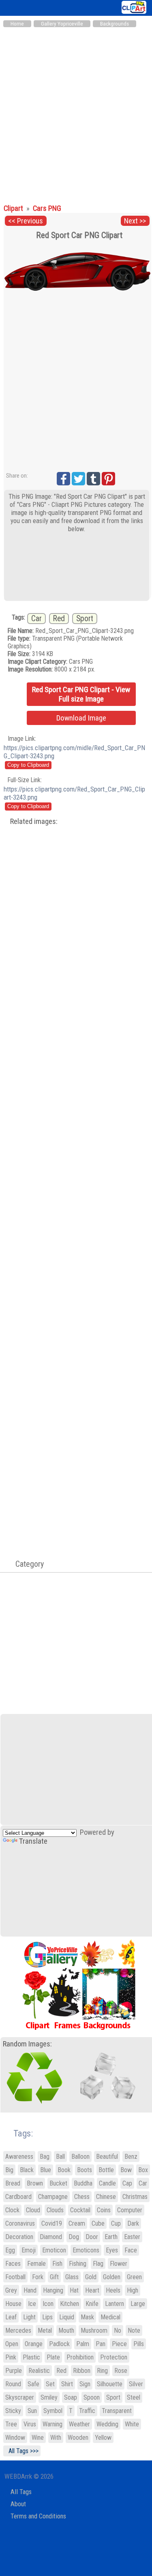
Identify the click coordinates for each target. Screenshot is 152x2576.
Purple (14, 2371)
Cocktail (80, 2210)
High (133, 2290)
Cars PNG (47, 208)
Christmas (135, 2197)
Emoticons (86, 2250)
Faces (13, 2264)
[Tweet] (78, 479)
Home (17, 24)
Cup (116, 2223)
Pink (11, 2357)
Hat (74, 2290)
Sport (85, 619)
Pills (139, 2344)
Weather (79, 2424)
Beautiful (107, 2157)
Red (59, 619)
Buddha (83, 2183)
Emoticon (54, 2250)
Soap (71, 2397)
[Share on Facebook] (63, 479)
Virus (30, 2424)
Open (12, 2344)
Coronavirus (20, 2223)
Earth (111, 2237)
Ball (60, 2157)
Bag (45, 2157)
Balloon (80, 2157)
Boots (85, 2170)
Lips (47, 2317)
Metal (45, 2330)
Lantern (115, 2304)
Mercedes (18, 2330)
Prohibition (80, 2357)
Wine (38, 2438)
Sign (85, 2384)
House (13, 2304)
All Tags (21, 2492)
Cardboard (18, 2197)
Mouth (66, 2330)
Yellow (103, 2438)
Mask (87, 2317)
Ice (32, 2304)
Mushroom (94, 2330)
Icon (48, 2304)
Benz (131, 2157)
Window (15, 2438)
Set (50, 2384)
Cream (77, 2223)
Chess (82, 2197)
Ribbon (82, 2371)
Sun (32, 2411)
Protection (114, 2357)
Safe (33, 2384)
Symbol (53, 2411)
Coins (104, 2210)
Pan (101, 2344)
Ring (102, 2371)
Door (92, 2237)
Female (36, 2264)
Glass (72, 2277)
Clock (12, 2210)
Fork (38, 2277)
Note (134, 2330)
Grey (11, 2290)
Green (134, 2277)
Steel (134, 2397)
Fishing (78, 2264)
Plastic (31, 2357)
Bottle (106, 2170)
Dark (133, 2223)
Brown (35, 2183)
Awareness (19, 2157)
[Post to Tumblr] (93, 479)
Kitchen (70, 2304)
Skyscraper (20, 2397)
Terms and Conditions (38, 2516)
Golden (112, 2277)
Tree (11, 2424)
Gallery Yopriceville (62, 24)
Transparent (117, 2411)
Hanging (53, 2290)
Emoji (29, 2250)
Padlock (59, 2344)
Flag (98, 2264)
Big (9, 2170)
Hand (30, 2290)
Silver (136, 2384)
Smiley (49, 2397)
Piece (119, 2344)
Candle (107, 2183)
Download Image (81, 718)
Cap (127, 2183)
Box (143, 2170)
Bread (13, 2183)
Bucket (58, 2183)
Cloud (33, 2210)
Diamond (51, 2237)
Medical (110, 2317)
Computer (130, 2210)
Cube (98, 2223)
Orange (34, 2344)
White (132, 2424)
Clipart (14, 208)
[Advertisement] (76, 112)
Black (27, 2170)
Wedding (107, 2424)
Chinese (106, 2197)
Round (13, 2384)
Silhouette (110, 2384)
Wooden (78, 2438)
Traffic (87, 2411)
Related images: (34, 821)
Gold (91, 2277)
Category (26, 1564)
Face (131, 2250)
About (18, 2504)
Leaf (11, 2317)
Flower (119, 2264)
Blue (46, 2170)
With (56, 2438)
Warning (52, 2424)
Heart (92, 2290)
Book (64, 2170)
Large (138, 2304)
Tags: (18, 2133)
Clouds (55, 2210)
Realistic (39, 2371)
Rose (121, 2371)
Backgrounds (115, 24)
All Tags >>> (22, 2451)
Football (15, 2277)
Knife (92, 2304)
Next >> (135, 221)
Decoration (19, 2237)
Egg (10, 2250)
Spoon (92, 2397)
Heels (113, 2290)
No (118, 2330)
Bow (126, 2170)
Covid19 (52, 2223)
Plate (53, 2357)
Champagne (53, 2197)
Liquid (67, 2317)
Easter (132, 2237)
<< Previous (26, 221)
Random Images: (27, 2044)
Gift (54, 2277)
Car (36, 619)
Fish (57, 2264)
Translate (33, 1841)
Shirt (67, 2384)
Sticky (13, 2411)
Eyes (112, 2250)
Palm (83, 2344)
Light (29, 2317)
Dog (74, 2237)
